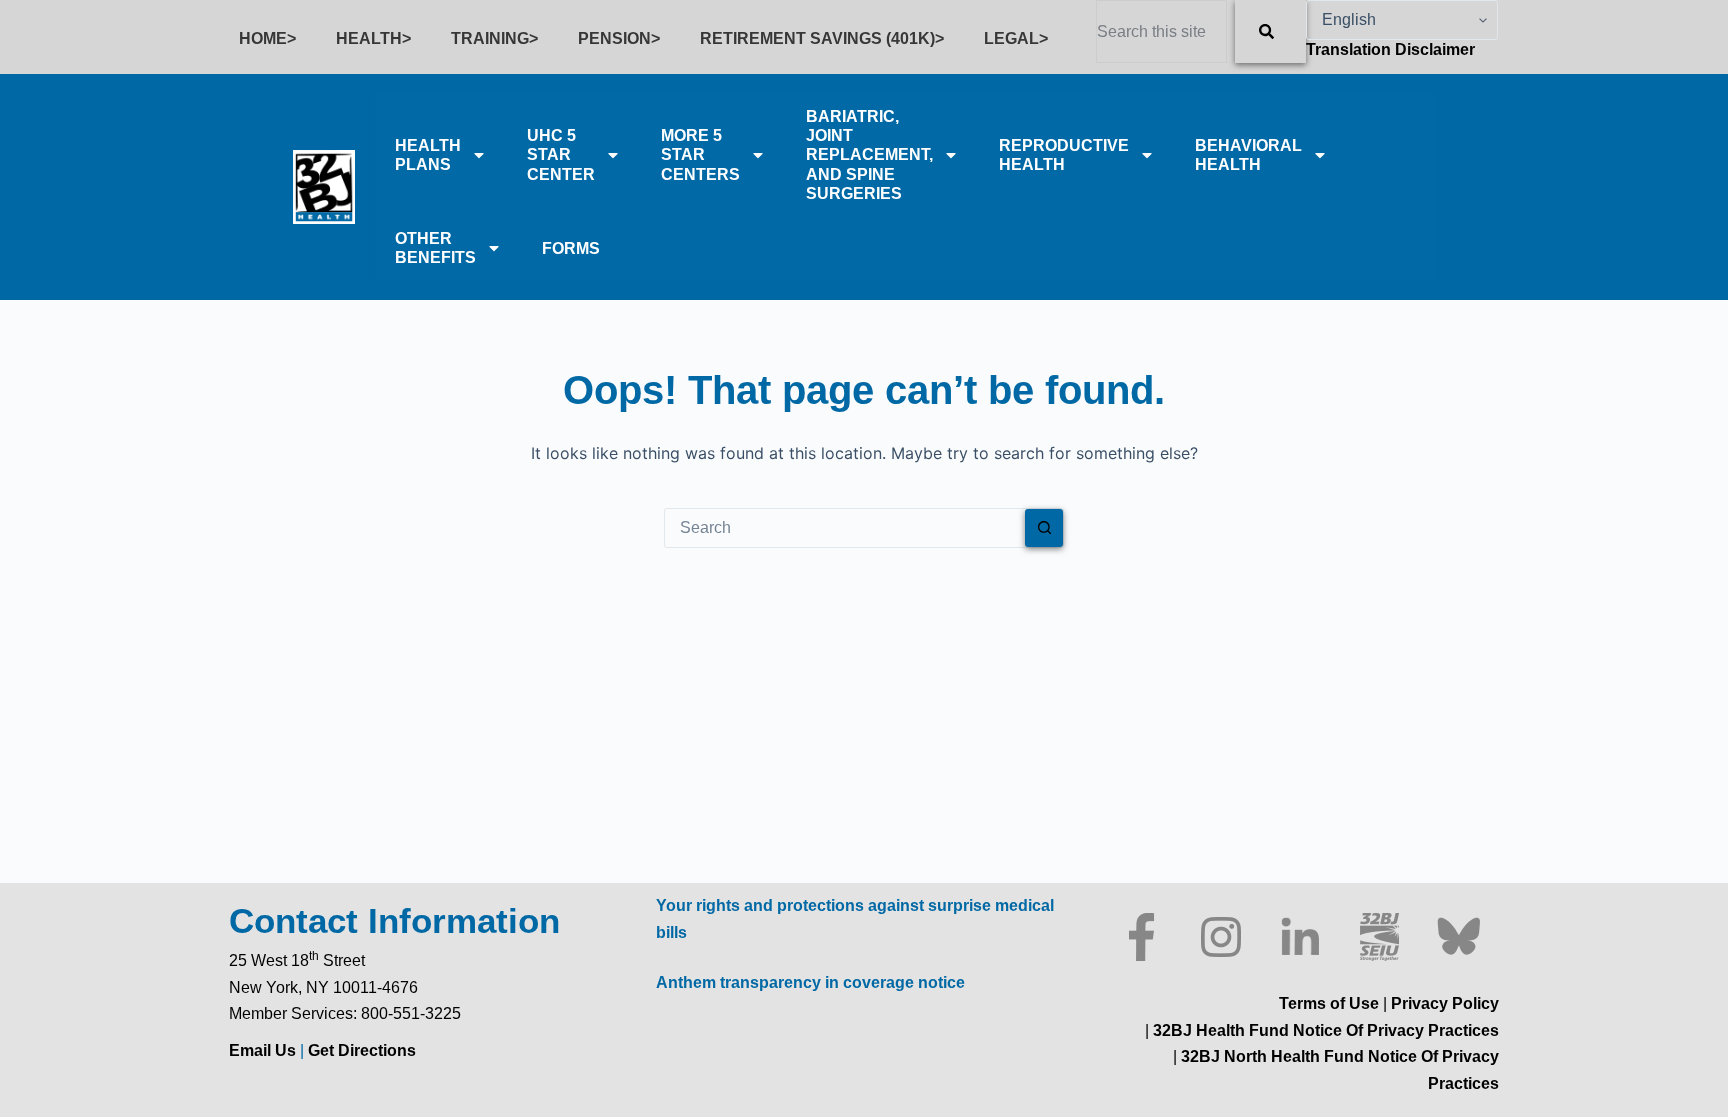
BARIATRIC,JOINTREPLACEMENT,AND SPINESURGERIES (869, 155)
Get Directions (362, 1050)
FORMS (571, 248)
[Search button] (1044, 528)
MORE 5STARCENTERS (700, 154)
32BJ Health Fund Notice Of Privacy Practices (1324, 1030)
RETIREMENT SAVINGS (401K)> (822, 38)
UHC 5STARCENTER (561, 154)
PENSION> (619, 38)
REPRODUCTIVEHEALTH (1064, 155)
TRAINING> (494, 38)
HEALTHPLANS (428, 155)
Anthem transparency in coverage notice (810, 982)
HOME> (267, 38)
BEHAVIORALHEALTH (1248, 155)
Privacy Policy (1445, 1003)
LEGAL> (1016, 38)
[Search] (1270, 31)
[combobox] (1161, 31)
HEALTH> (373, 38)
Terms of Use (1329, 1003)
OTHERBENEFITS (435, 248)
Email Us (264, 1050)
